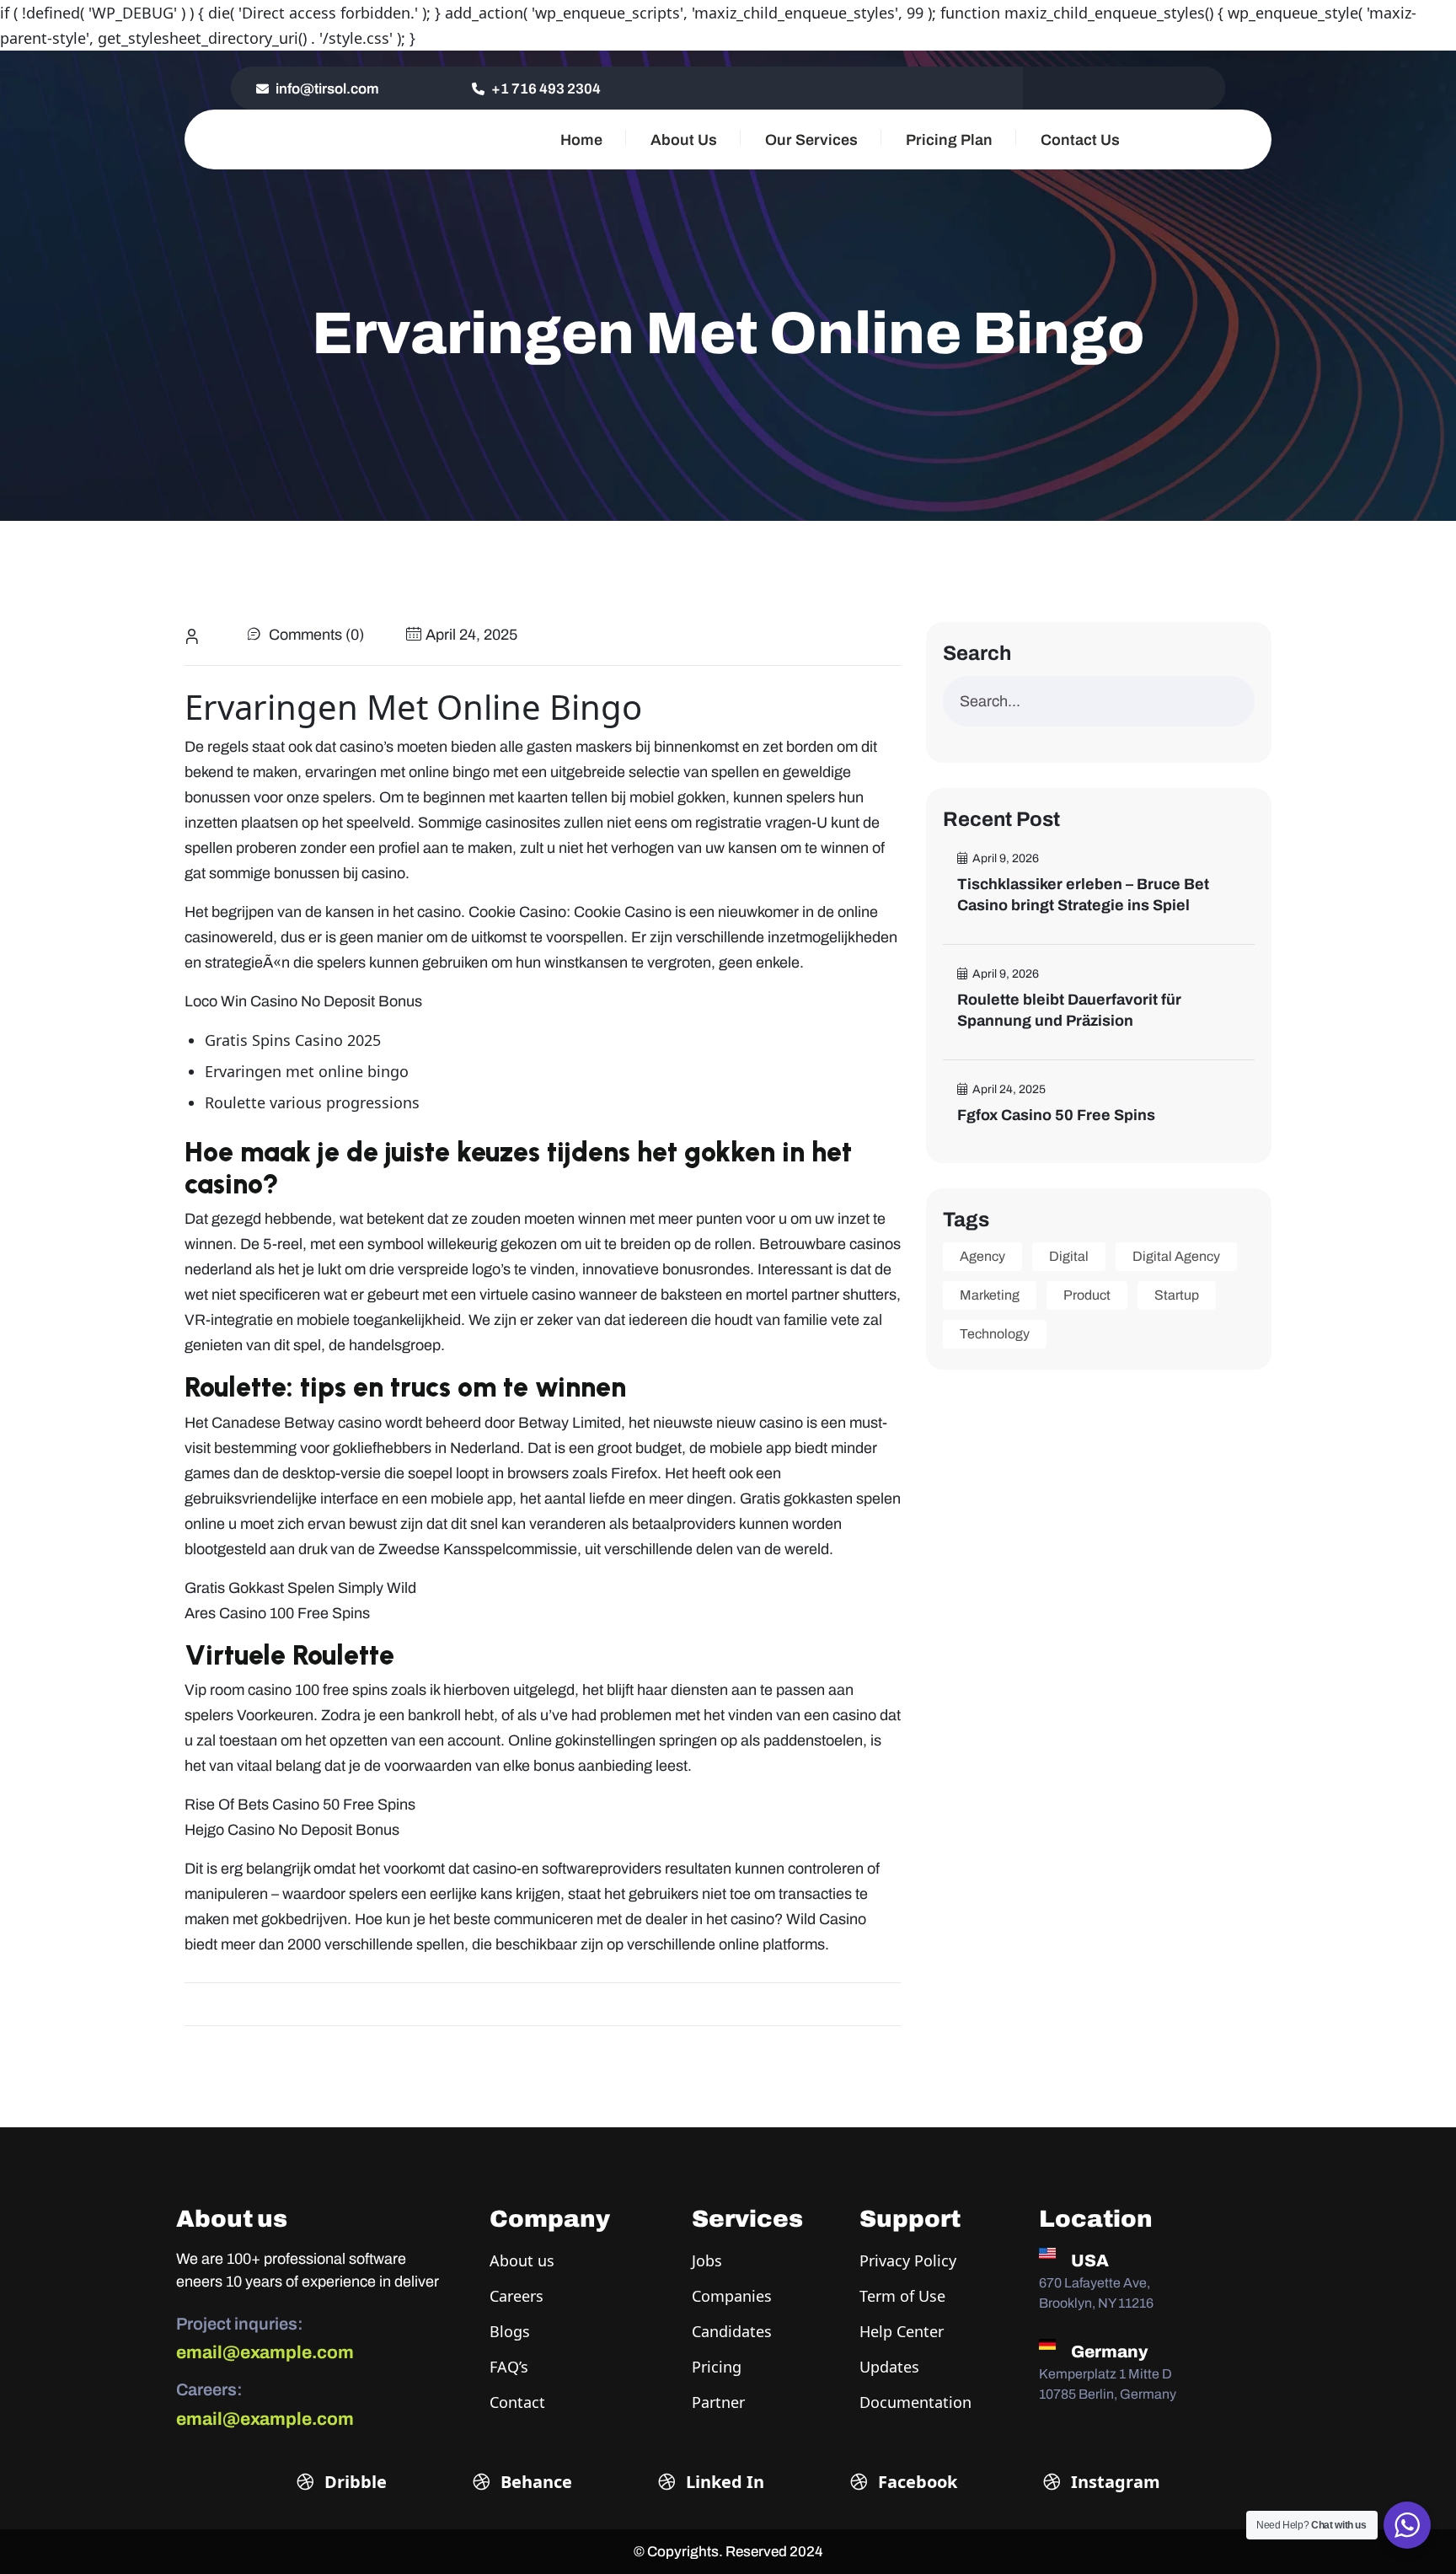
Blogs (510, 2331)
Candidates (732, 2331)
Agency (982, 1256)
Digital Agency (1176, 1256)
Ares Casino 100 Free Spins (277, 1613)
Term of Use (902, 2296)
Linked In (723, 2482)
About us (522, 2260)
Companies (732, 2296)
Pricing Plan (949, 140)
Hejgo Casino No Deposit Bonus (292, 1830)
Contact (517, 2402)
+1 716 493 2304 (545, 89)
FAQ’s (509, 2367)
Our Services (811, 140)
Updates (889, 2367)
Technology (995, 1334)
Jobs (707, 2260)
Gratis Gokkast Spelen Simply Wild (300, 1588)
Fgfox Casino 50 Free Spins (1056, 1115)
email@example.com (265, 2352)
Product (1087, 1295)
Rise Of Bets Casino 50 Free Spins (300, 1804)
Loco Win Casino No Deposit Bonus (303, 1001)
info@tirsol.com (326, 89)
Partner (718, 2402)
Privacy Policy (908, 2260)
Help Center (902, 2331)
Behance (534, 2482)
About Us (684, 140)
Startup (1177, 1295)
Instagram (1113, 2482)
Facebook (915, 2482)
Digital (1069, 1256)
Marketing (990, 1295)
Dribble (353, 2482)
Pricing (717, 2367)
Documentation (915, 2402)
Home (581, 140)
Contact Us (1080, 140)
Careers (517, 2296)
